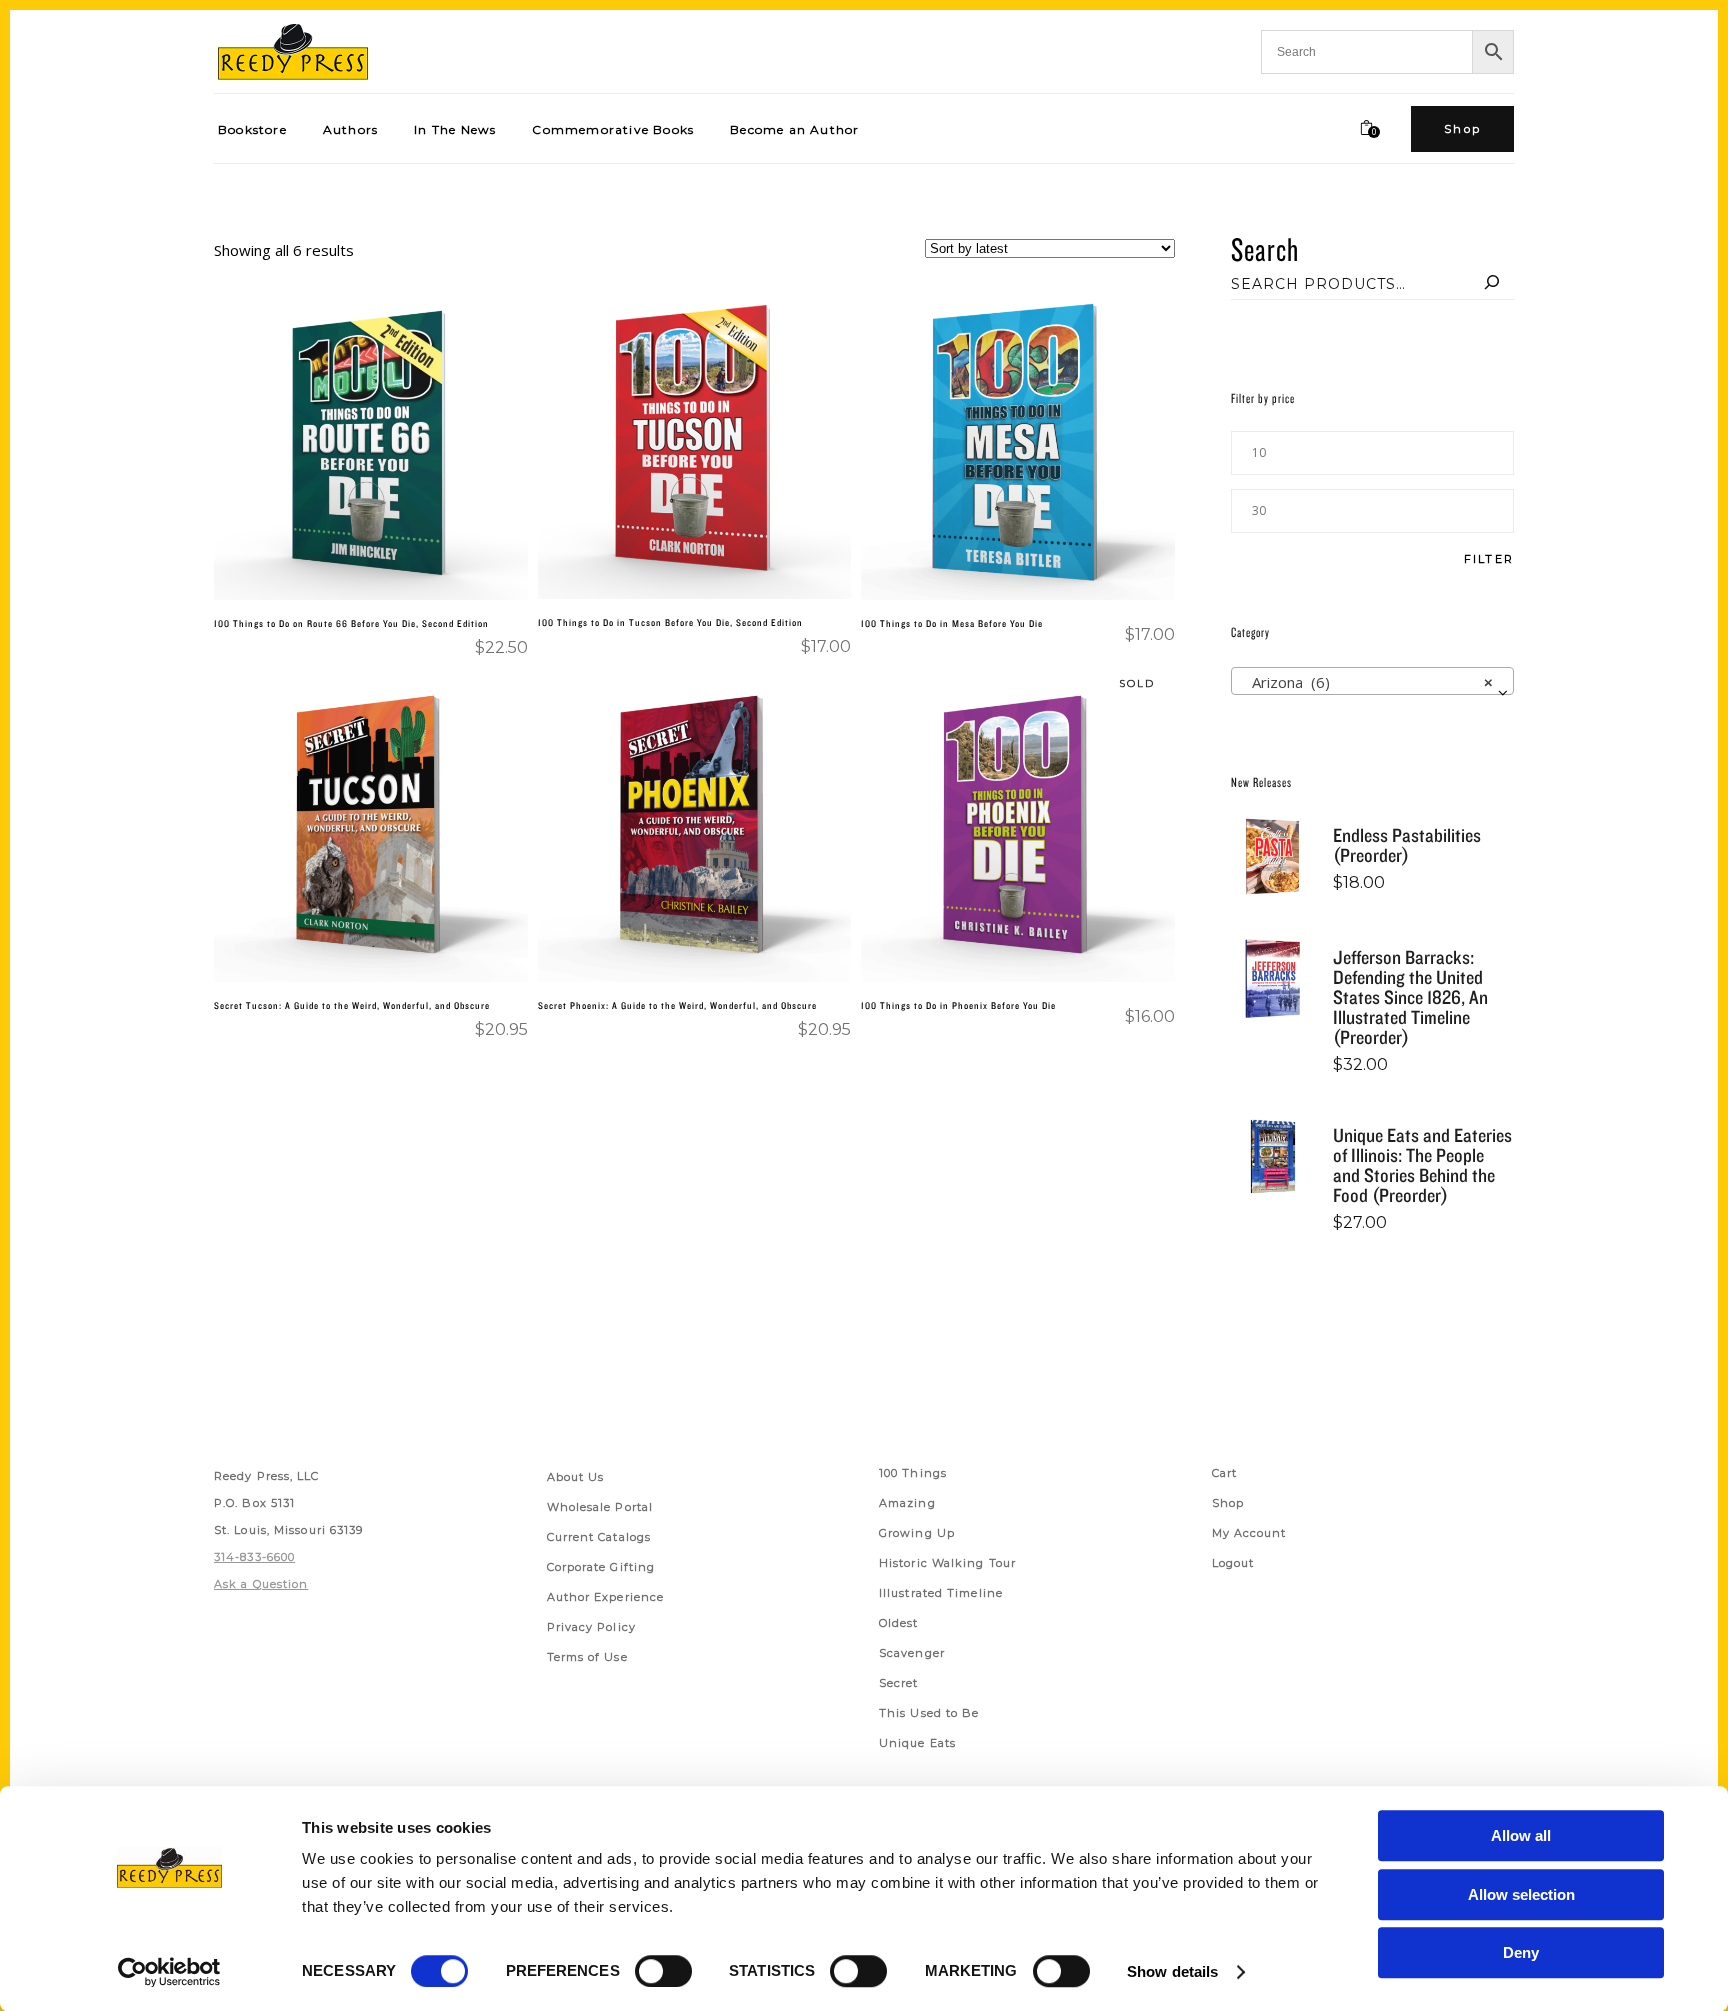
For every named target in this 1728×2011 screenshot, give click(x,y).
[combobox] (1372, 681)
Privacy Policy (591, 1627)
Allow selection (1521, 1894)
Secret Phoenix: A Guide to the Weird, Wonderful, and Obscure (677, 1005)
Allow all (1521, 1835)
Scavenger (912, 1653)
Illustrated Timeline (941, 1593)
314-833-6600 (254, 1557)
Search (1265, 248)
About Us (576, 1477)
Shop (1228, 1503)
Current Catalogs (599, 1537)
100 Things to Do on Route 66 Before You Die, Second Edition (351, 623)
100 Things (913, 1473)
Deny (1521, 1952)
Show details (1172, 1971)
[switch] (663, 1971)
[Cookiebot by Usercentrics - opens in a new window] (169, 1972)
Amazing (907, 1503)
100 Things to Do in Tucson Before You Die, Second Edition (670, 622)
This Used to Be (929, 1713)
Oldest (899, 1623)
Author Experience (606, 1597)
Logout (1233, 1563)
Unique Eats (917, 1743)
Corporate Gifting (601, 1567)
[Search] (1492, 284)
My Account (1249, 1533)
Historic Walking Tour (947, 1563)
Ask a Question (261, 1584)
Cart (1224, 1473)
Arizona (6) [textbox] (1366, 682)
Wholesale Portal (600, 1507)
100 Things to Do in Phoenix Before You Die (958, 1005)
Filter (1489, 559)
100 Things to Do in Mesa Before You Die (952, 623)
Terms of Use (587, 1657)
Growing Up (917, 1533)
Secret (899, 1683)
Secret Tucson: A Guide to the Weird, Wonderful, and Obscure (352, 1005)
